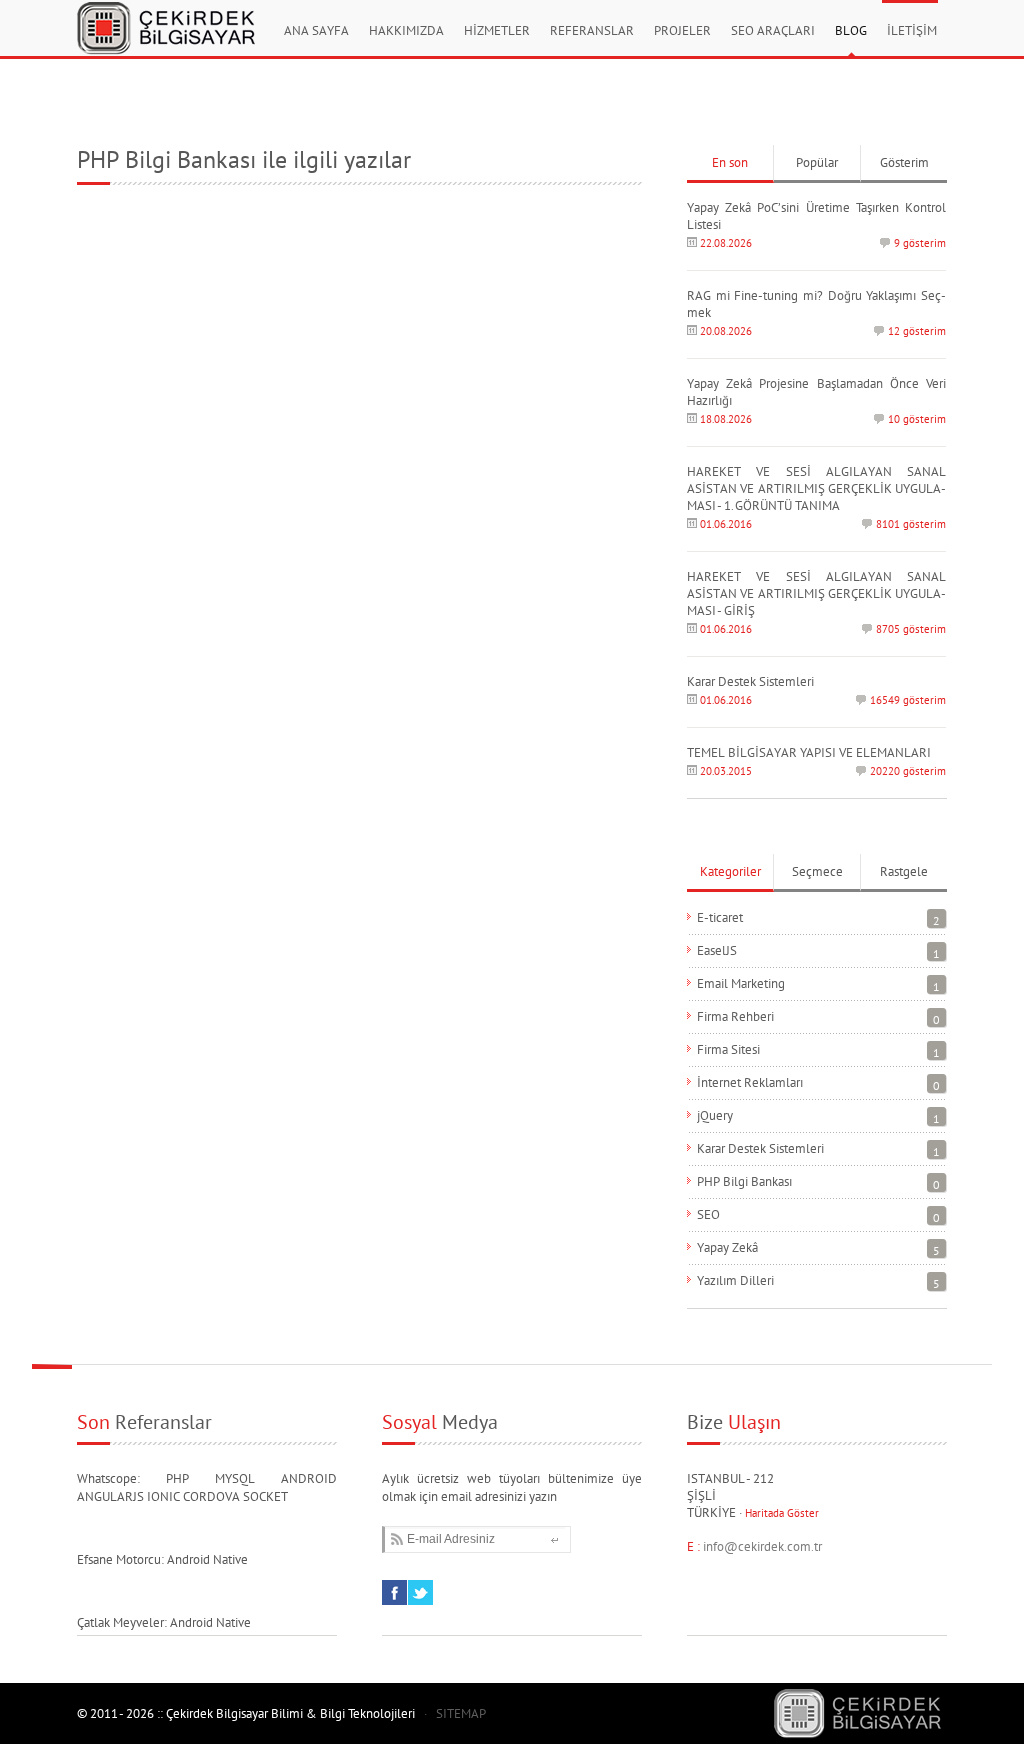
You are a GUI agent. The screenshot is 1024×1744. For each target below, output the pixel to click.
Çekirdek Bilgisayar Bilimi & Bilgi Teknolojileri (162, 22)
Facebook (394, 1580)
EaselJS (717, 950)
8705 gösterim (911, 629)
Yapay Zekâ (727, 1247)
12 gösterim (917, 331)
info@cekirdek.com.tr (762, 1546)
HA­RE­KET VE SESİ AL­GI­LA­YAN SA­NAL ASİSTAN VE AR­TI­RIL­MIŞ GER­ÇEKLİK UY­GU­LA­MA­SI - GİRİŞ (816, 593)
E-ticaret (720, 917)
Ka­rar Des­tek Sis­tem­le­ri (750, 681)
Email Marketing (741, 983)
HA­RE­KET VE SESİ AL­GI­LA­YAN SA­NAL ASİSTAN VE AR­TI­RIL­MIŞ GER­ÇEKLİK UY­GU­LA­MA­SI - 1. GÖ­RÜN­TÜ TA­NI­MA (816, 488)
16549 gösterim (908, 700)
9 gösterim (920, 243)
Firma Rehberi (735, 1016)
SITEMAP (461, 1713)
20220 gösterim (908, 771)
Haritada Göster (782, 1513)
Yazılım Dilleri (735, 1280)
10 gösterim (917, 419)
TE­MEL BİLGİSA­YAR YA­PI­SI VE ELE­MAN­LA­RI (809, 752)
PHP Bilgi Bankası (744, 1181)
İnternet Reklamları (750, 1082)
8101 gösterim (911, 524)
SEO (708, 1214)
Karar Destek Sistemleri (760, 1148)
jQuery (715, 1115)
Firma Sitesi (728, 1049)
